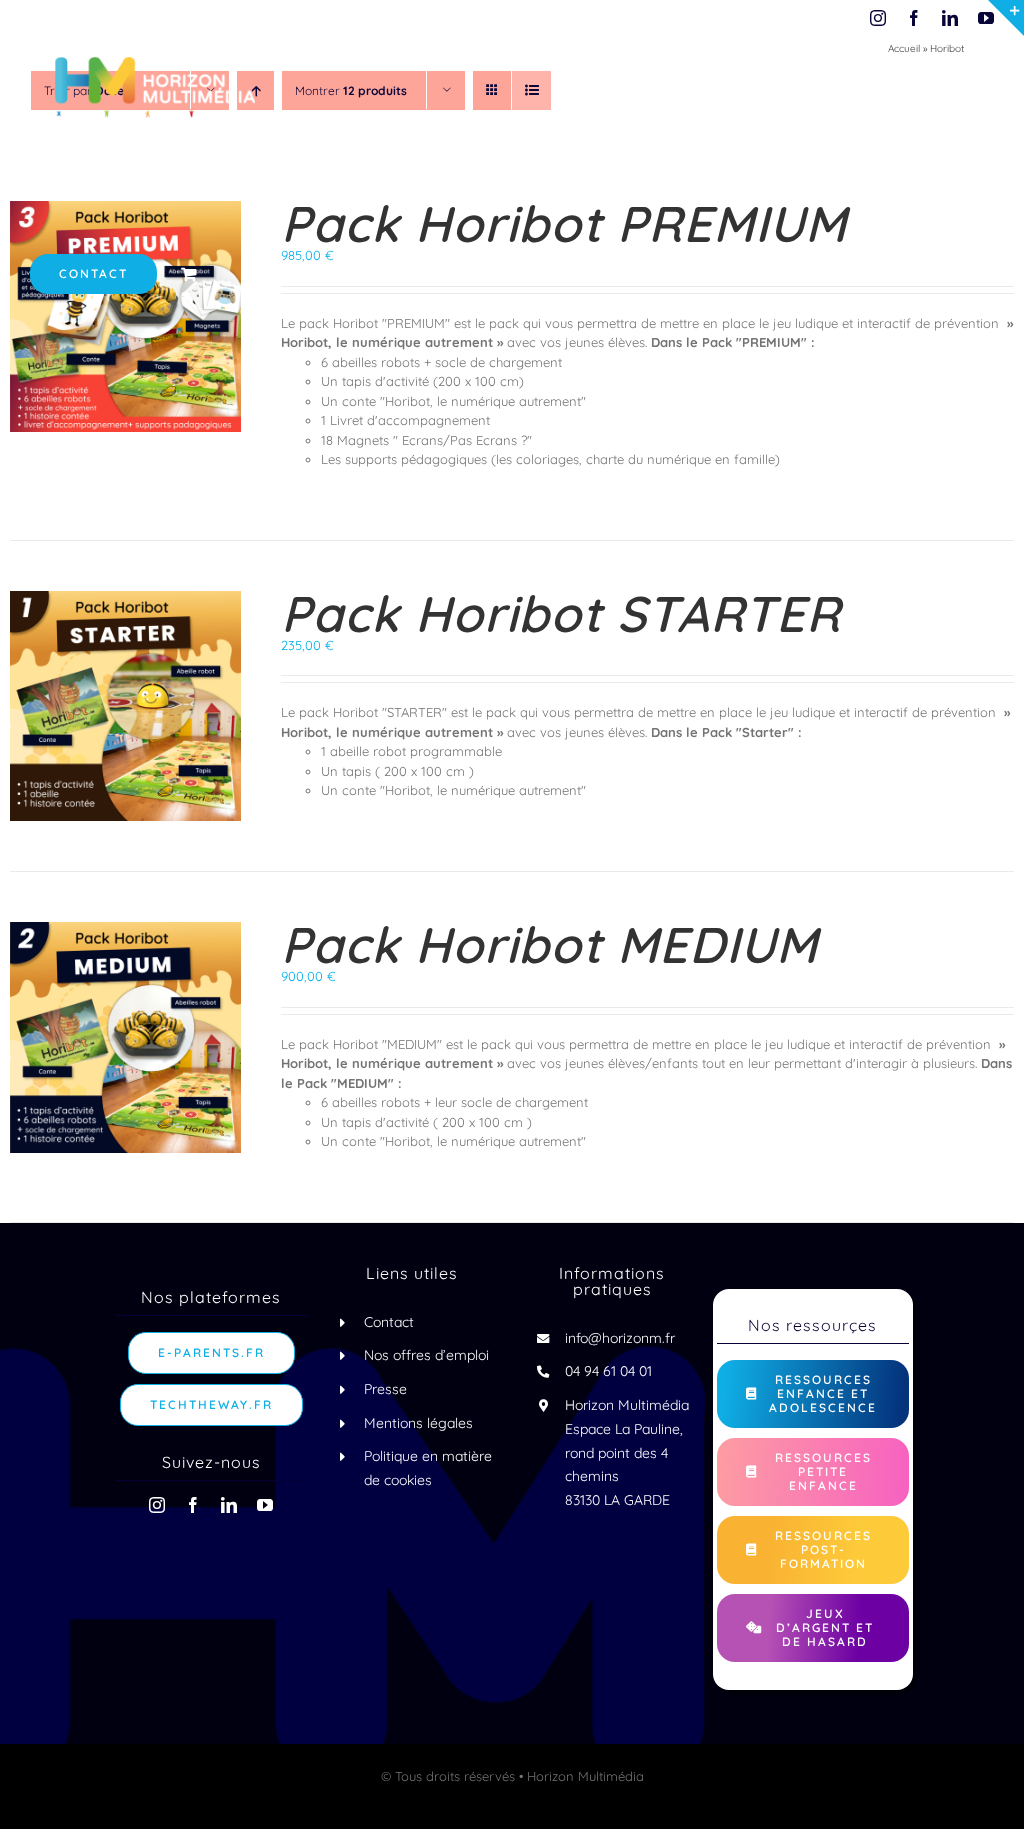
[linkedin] (229, 1505)
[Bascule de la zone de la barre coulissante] (1006, 18)
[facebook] (193, 1505)
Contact (389, 1322)
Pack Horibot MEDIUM (549, 944)
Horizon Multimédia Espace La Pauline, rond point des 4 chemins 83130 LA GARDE (627, 1452)
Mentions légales (418, 1423)
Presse (385, 1389)
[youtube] (265, 1505)
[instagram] (157, 1505)
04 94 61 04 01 (608, 1371)
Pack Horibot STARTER (561, 613)
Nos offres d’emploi (426, 1355)
